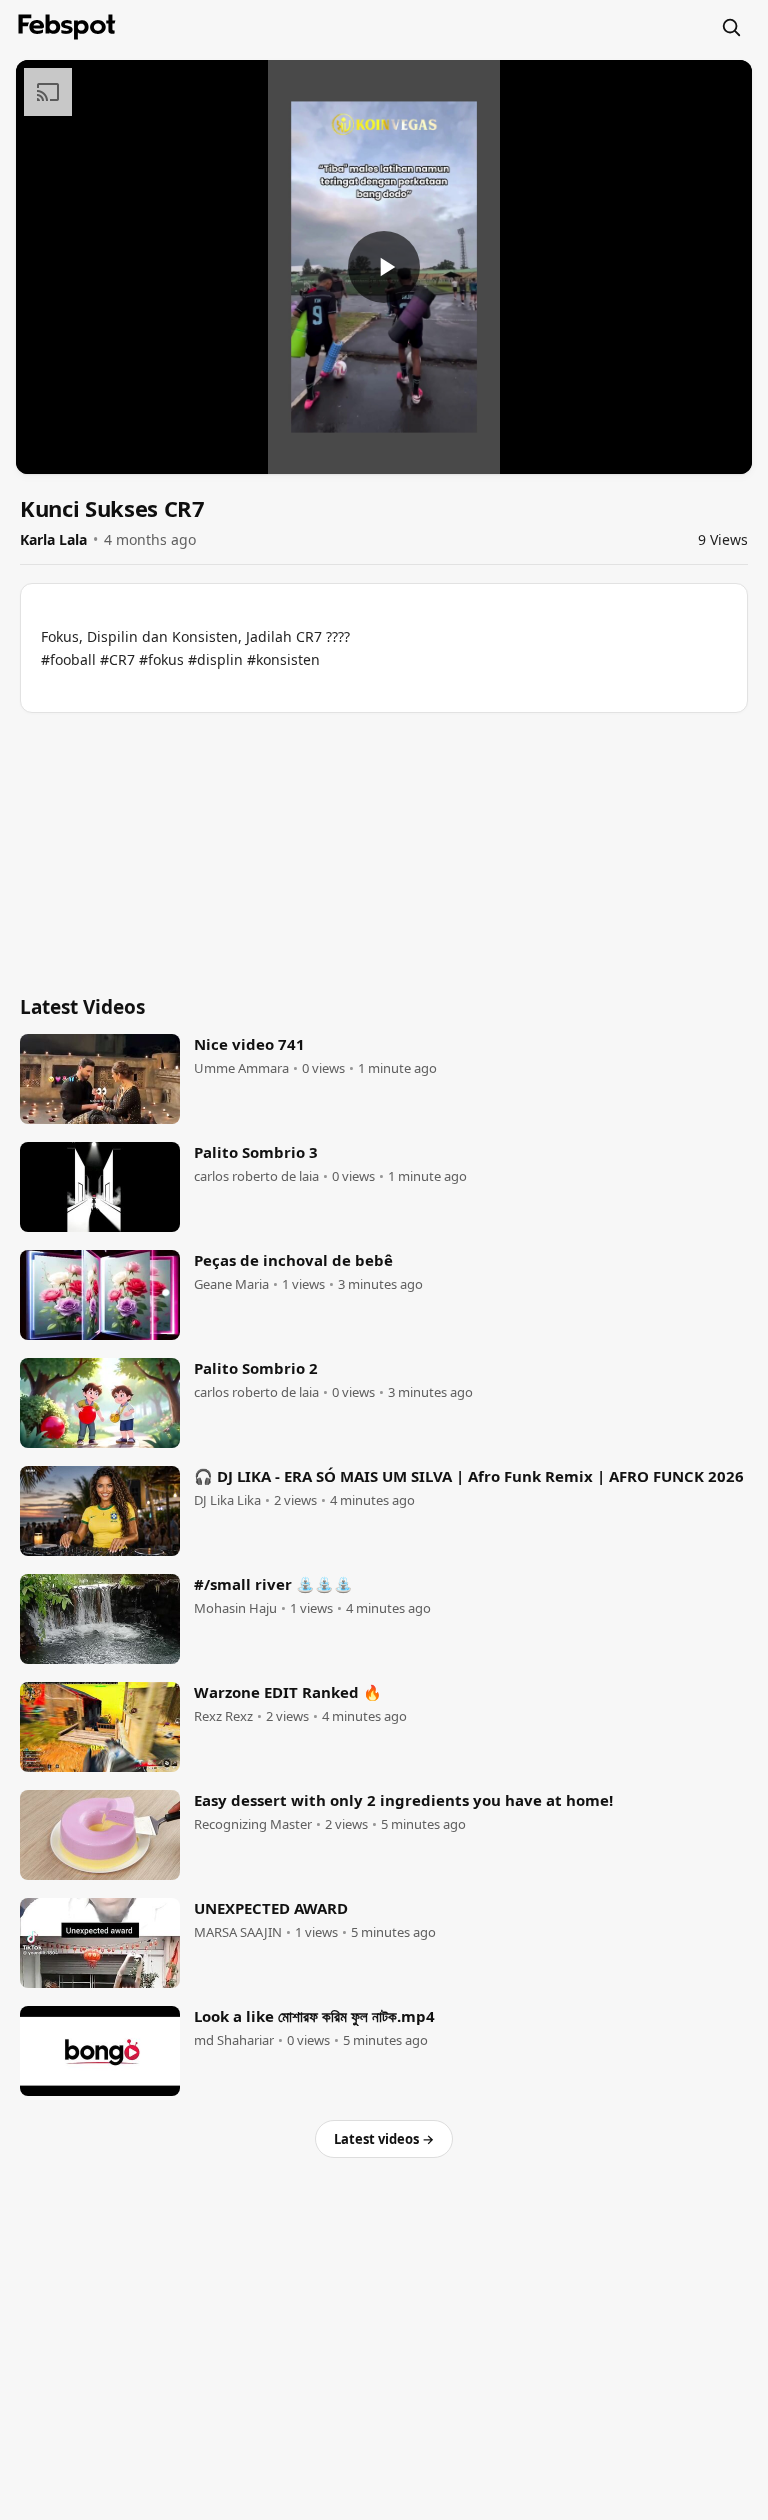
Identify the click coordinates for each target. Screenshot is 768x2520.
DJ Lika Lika (227, 1500)
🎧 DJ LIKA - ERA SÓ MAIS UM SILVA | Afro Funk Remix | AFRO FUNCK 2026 (469, 1476)
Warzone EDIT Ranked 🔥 (288, 1692)
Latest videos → (384, 2139)
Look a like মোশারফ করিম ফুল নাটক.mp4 (314, 2016)
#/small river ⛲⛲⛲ (273, 1584)
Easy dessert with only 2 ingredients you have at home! (403, 1800)
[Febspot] (67, 27)
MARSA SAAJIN (238, 1932)
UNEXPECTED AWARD (271, 1908)
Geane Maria (231, 1284)
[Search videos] (731, 27)
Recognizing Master (253, 1824)
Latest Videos (82, 1007)
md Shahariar (234, 2040)
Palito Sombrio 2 (256, 1368)
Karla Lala (53, 539)
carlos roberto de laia (256, 1176)
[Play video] (384, 267)
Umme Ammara (241, 1068)
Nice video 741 (249, 1044)
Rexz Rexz (223, 1716)
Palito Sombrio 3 (256, 1152)
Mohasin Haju (235, 1608)
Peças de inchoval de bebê (293, 1260)
